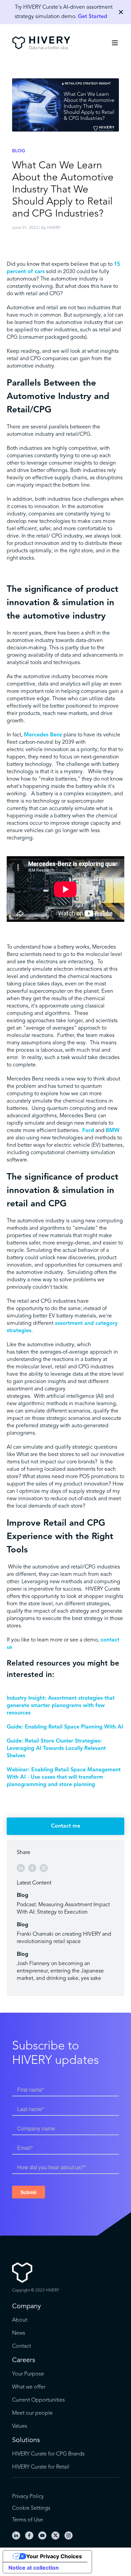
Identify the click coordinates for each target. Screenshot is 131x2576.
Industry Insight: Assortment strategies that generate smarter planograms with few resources (61, 1706)
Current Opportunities (38, 2400)
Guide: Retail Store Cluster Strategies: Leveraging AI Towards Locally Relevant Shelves (56, 1749)
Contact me (66, 1826)
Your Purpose (28, 2374)
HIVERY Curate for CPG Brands (48, 2454)
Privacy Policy (28, 2497)
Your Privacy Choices (54, 2556)
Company (27, 2307)
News (19, 2333)
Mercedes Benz (43, 735)
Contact (21, 2346)
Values (20, 2426)
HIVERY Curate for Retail (41, 2467)
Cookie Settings (31, 2508)
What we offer (29, 2387)
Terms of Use (28, 2520)
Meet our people (32, 2413)
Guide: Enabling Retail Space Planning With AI (65, 1727)
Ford (88, 1131)
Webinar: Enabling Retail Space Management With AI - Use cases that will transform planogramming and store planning (64, 1777)
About (20, 2320)
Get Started (93, 17)
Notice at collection (34, 2568)
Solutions (26, 2440)
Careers (24, 2360)
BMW (113, 1131)
